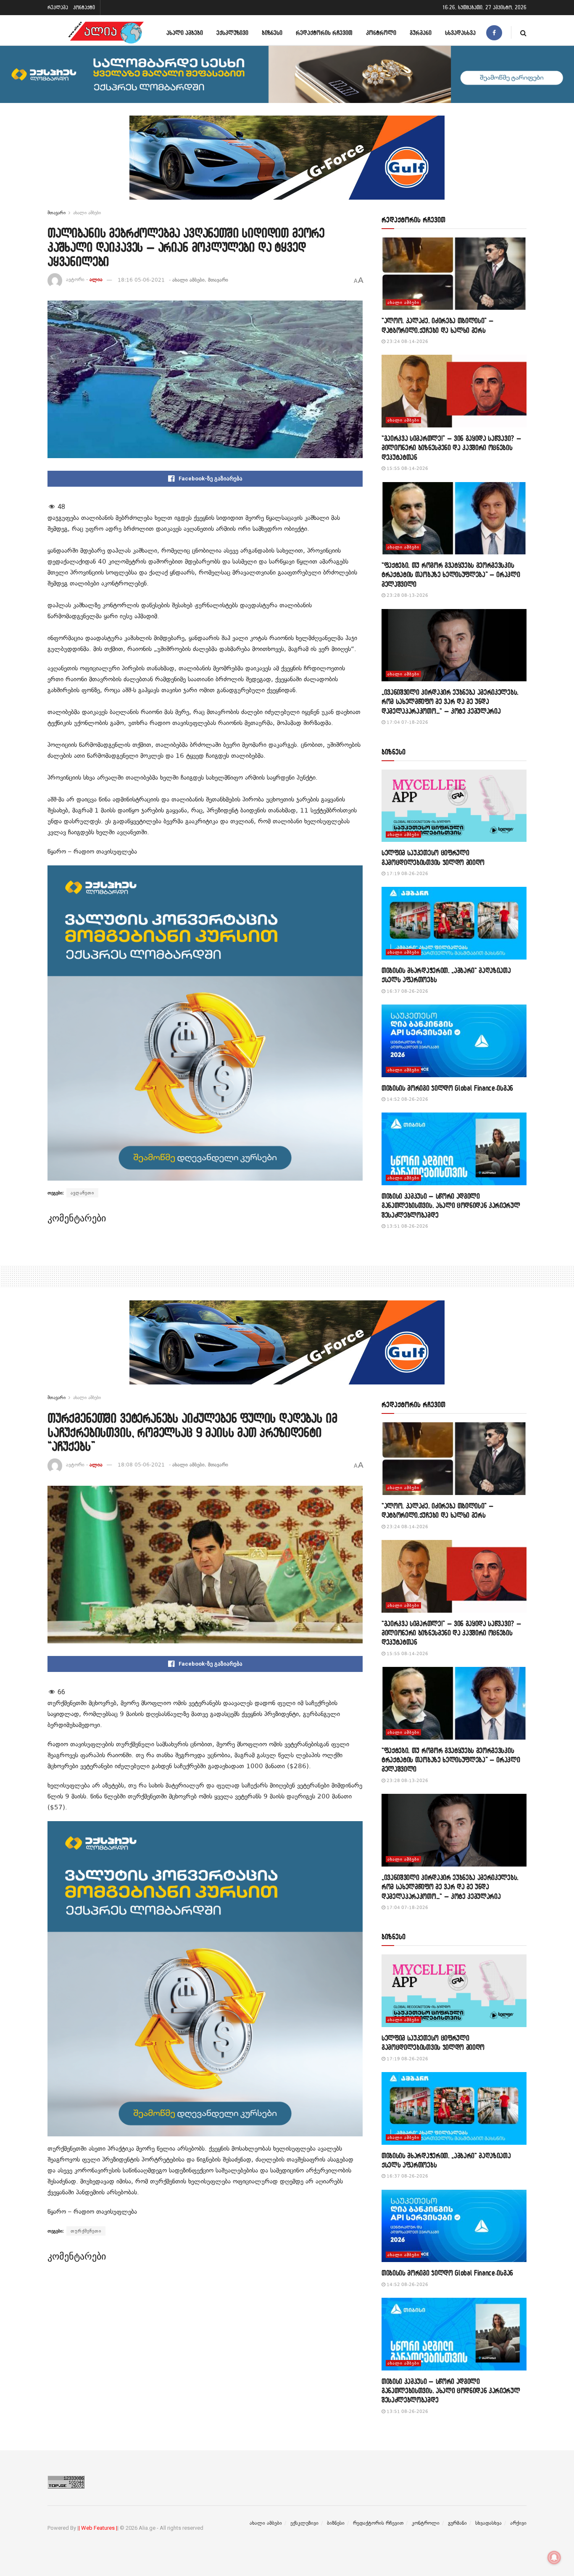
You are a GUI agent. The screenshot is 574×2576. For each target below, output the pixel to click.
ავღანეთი (82, 1193)
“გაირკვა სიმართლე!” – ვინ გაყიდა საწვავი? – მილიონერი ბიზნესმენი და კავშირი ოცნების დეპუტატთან (451, 448)
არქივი (518, 2523)
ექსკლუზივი (232, 33)
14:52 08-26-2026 (407, 1099)
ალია (96, 280)
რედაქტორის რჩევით (324, 33)
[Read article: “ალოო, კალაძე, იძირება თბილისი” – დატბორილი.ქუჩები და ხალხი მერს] (454, 274)
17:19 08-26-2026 (407, 874)
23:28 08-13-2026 (407, 595)
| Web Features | (98, 2528)
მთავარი (57, 213)
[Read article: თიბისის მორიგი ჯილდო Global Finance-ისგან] (454, 1041)
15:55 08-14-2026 (407, 468)
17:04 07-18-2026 (407, 722)
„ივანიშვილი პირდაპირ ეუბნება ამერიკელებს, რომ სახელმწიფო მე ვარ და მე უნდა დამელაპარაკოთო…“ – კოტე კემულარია (450, 701)
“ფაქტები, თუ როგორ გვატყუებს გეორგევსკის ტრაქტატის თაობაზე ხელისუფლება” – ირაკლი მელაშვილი (451, 575)
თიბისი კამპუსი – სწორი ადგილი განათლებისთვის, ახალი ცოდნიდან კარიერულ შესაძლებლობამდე (451, 1205)
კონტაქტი (84, 7)
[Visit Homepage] (106, 33)
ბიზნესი (272, 33)
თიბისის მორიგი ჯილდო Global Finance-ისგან (447, 1088)
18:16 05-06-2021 (141, 280)
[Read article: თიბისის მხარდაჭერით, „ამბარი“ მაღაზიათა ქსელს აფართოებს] (454, 923)
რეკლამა (58, 7)
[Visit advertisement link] (287, 164)
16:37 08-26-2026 (407, 991)
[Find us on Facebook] (494, 33)
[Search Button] (523, 33)
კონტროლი (381, 33)
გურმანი (421, 33)
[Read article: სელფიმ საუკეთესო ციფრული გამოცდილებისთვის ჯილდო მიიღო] (454, 806)
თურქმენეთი (86, 2231)
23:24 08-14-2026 (407, 341)
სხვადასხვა (460, 33)
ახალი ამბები (185, 33)
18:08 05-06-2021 (141, 1465)
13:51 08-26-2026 (407, 1226)
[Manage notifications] (554, 2558)
